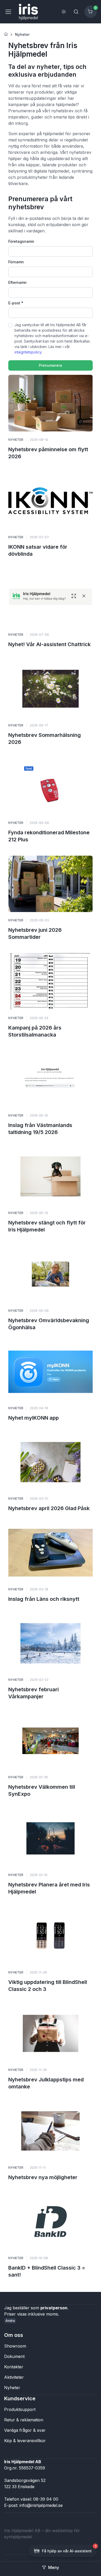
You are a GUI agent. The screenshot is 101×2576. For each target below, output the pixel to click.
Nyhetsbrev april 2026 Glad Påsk (49, 1508)
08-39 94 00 (46, 2499)
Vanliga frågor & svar (25, 2430)
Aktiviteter (14, 2377)
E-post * (16, 303)
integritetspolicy (28, 352)
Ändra (10, 2321)
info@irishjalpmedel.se (41, 2505)
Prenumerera (51, 365)
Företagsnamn (21, 241)
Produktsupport (20, 2409)
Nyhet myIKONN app (34, 1418)
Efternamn (17, 282)
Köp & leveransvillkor (25, 2441)
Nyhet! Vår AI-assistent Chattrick (49, 644)
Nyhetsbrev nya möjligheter (43, 2177)
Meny (54, 2567)
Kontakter (14, 2367)
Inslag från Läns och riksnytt (44, 1599)
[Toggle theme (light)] (64, 12)
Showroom (15, 2346)
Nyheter (22, 34)
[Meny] (8, 12)
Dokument (14, 2356)
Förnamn (16, 262)
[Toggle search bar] (76, 12)
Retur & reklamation (24, 2420)
